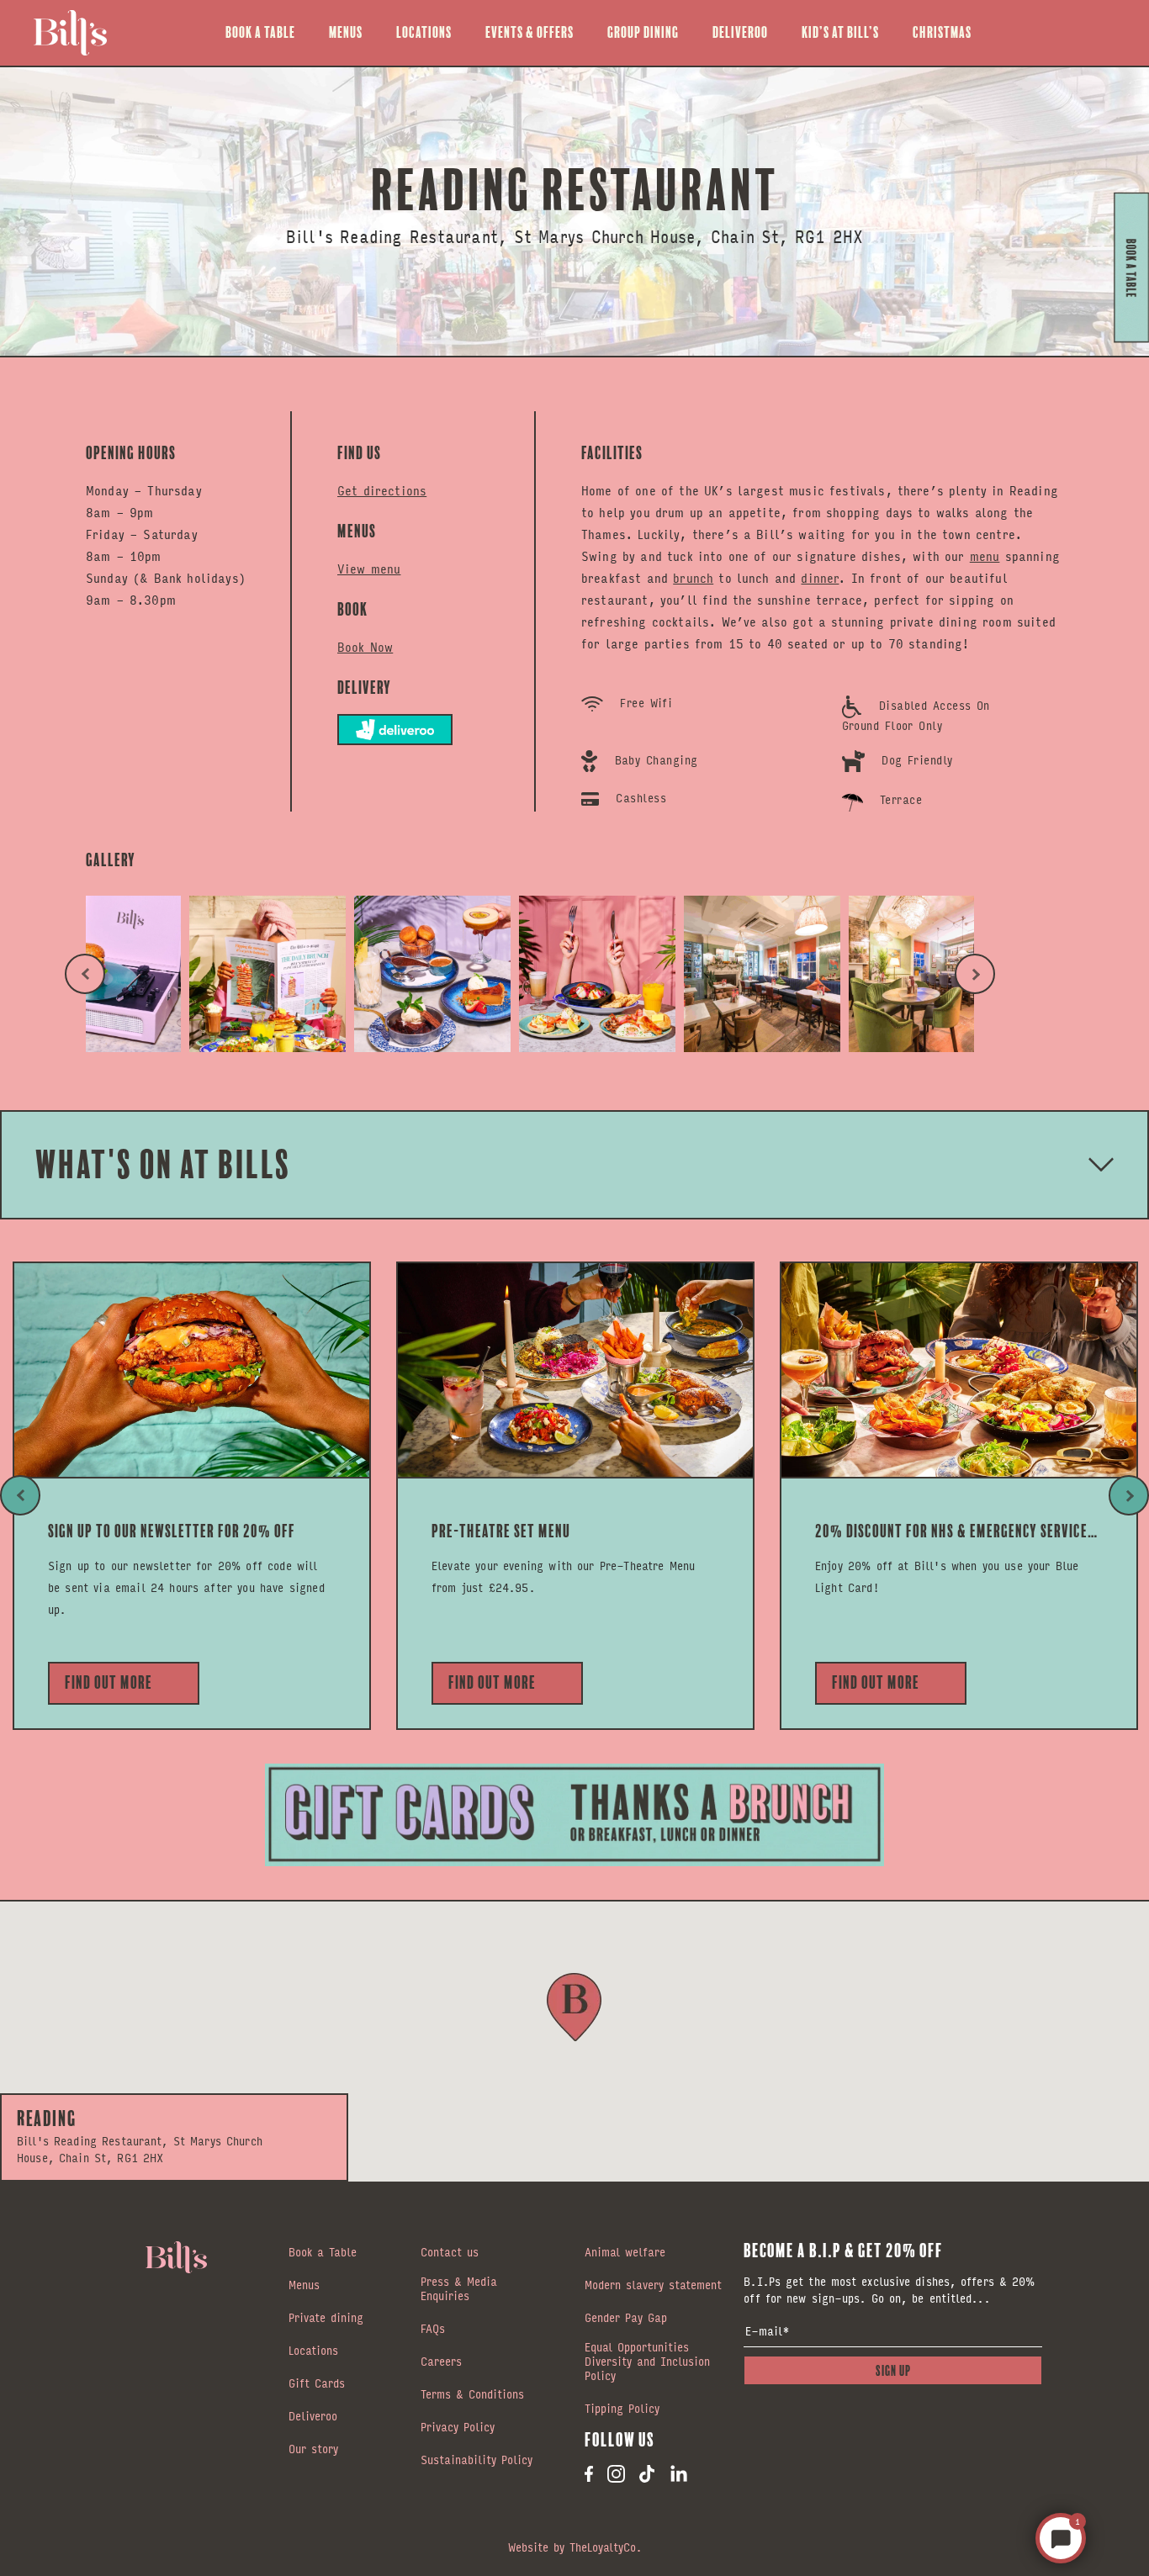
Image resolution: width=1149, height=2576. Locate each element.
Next (975, 974)
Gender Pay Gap (626, 2319)
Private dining (326, 2319)
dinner (820, 577)
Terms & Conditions (472, 2395)
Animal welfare (625, 2253)
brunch (693, 577)
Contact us (450, 2253)
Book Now (365, 646)
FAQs (433, 2330)
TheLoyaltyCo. (606, 2547)
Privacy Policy (458, 2428)
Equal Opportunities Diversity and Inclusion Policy (647, 2362)
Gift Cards (317, 2384)
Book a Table (260, 32)
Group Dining (643, 32)
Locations (424, 32)
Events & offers (529, 32)
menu (985, 555)
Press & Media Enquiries (459, 2290)
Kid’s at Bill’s (840, 32)
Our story (313, 2450)
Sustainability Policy (477, 2461)
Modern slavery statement (653, 2286)
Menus (346, 32)
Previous (85, 974)
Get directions (382, 490)
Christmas (942, 32)
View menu (369, 568)
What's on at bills (163, 1164)
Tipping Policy (622, 2409)
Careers (441, 2362)
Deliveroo (740, 32)
